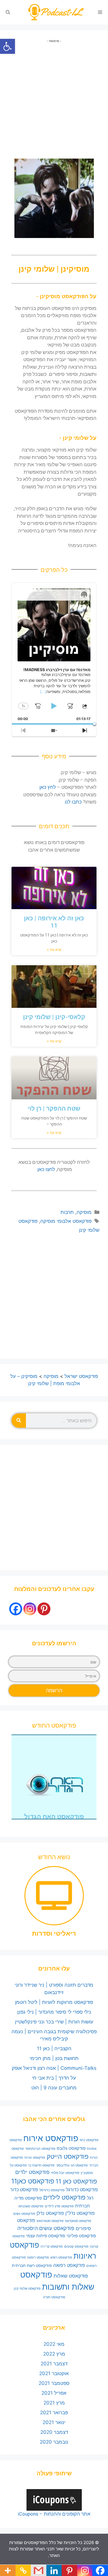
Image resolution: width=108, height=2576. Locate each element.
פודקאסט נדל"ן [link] (80, 2213)
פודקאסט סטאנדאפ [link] (78, 2221)
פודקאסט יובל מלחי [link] (65, 2173)
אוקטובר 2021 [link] (54, 2373)
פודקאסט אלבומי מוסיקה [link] (66, 1221)
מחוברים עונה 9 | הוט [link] (54, 2088)
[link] (7, 46)
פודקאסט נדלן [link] (50, 2213)
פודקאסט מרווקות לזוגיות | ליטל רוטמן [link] (54, 2002)
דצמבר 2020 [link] (54, 2432)
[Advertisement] (54, 97)
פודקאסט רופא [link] (61, 2257)
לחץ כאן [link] (48, 787)
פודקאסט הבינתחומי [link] (40, 2148)
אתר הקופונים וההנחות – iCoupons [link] (54, 2514)
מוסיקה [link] (84, 1212)
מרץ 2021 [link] (54, 2403)
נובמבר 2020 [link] (54, 2442)
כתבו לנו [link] (73, 802)
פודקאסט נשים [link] (24, 2214)
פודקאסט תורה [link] (54, 2297)
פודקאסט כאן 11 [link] (76, 2181)
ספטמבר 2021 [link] (54, 2383)
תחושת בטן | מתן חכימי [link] (54, 2058)
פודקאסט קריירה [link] (52, 2247)
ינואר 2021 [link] (54, 2422)
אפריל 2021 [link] (54, 2393)
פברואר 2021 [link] (54, 2413)
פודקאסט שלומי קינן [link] (27, 2289)
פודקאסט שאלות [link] (71, 2276)
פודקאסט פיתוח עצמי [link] (46, 2236)
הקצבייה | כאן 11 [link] (54, 2048)
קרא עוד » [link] (54, 950)
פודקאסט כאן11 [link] (33, 2181)
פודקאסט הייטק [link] (68, 2156)
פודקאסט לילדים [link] (64, 2197)
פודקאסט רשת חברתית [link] (32, 2265)
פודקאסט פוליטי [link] (81, 2236)
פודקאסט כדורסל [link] (52, 2190)
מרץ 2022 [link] (54, 2354)
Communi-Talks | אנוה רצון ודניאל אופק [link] (54, 2068)
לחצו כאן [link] (46, 1169)
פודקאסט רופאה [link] (38, 2258)
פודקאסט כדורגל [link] (82, 2190)
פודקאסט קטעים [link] (76, 2246)
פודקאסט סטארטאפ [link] (50, 2221)
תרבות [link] (67, 1212)
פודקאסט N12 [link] (89, 2140)
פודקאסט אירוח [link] (51, 2138)
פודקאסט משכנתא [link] (31, 2206)
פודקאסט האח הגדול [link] (54, 1817)
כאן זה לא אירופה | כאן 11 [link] (54, 922)
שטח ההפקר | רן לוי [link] (54, 1109)
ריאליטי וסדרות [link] (54, 1934)
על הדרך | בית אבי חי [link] (54, 2078)
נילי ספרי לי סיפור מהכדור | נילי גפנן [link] (54, 2012)
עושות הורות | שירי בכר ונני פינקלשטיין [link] (54, 2022)
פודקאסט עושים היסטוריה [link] (46, 2228)
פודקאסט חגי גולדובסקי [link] (72, 2165)
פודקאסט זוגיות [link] (35, 2158)
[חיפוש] (19, 1421)
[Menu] (100, 12)
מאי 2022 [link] (54, 2344)
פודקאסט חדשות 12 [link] (41, 2165)
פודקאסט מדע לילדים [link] (59, 2206)
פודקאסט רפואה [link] (69, 2265)
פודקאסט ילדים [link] (32, 2172)
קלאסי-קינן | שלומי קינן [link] (54, 1017)
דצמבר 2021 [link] (54, 2364)
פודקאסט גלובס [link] (71, 2148)
